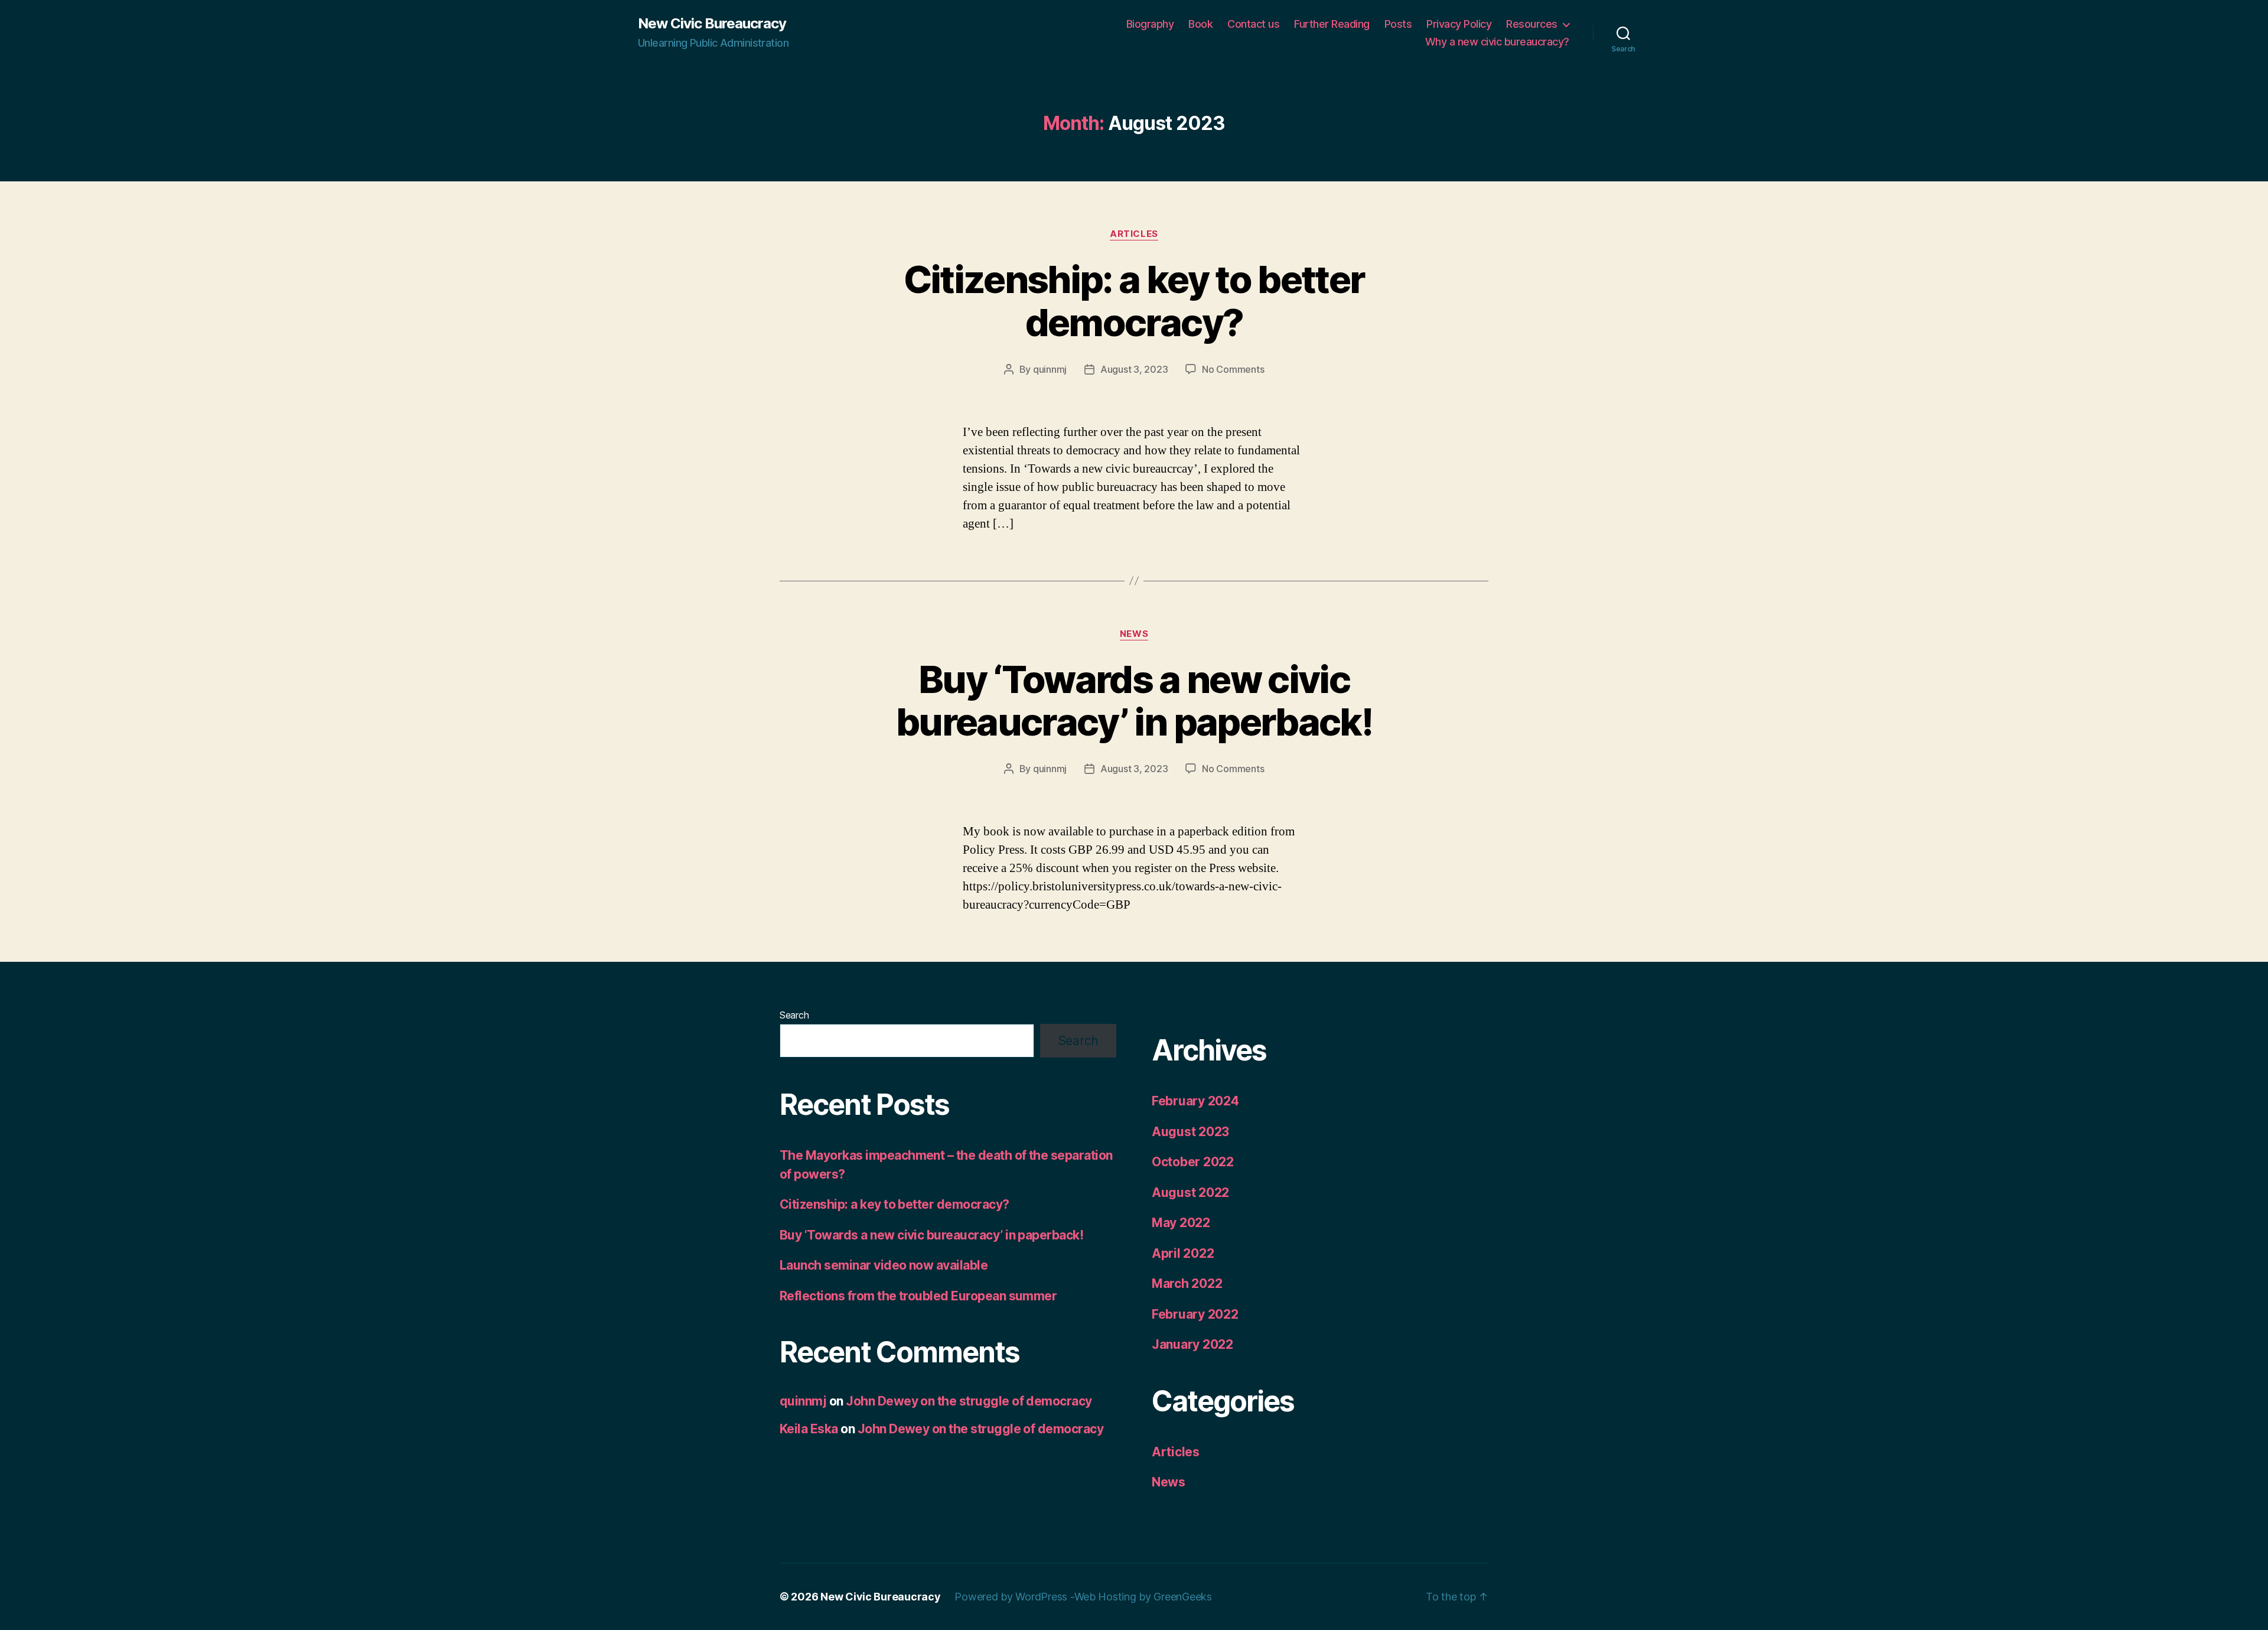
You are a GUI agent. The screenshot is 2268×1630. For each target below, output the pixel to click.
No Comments (1233, 369)
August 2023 (1190, 1132)
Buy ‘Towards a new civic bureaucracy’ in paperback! (1134, 701)
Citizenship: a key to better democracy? (1134, 301)
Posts (1398, 24)
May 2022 (1181, 1223)
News (1134, 634)
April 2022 (1183, 1253)
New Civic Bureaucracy (712, 24)
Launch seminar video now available (884, 1265)
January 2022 (1192, 1344)
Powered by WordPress (1012, 1597)
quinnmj (1050, 369)
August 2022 (1190, 1193)
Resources (1532, 24)
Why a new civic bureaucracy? (1497, 42)
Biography (1150, 24)
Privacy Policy (1459, 24)
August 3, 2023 (1134, 369)
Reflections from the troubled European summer (918, 1296)
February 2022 (1195, 1314)
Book (1200, 24)
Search (794, 1015)
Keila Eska (809, 1429)
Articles (1134, 234)
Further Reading (1332, 24)
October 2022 (1193, 1162)
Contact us (1253, 24)
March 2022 (1187, 1283)
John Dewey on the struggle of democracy (969, 1401)
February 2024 (1195, 1101)
